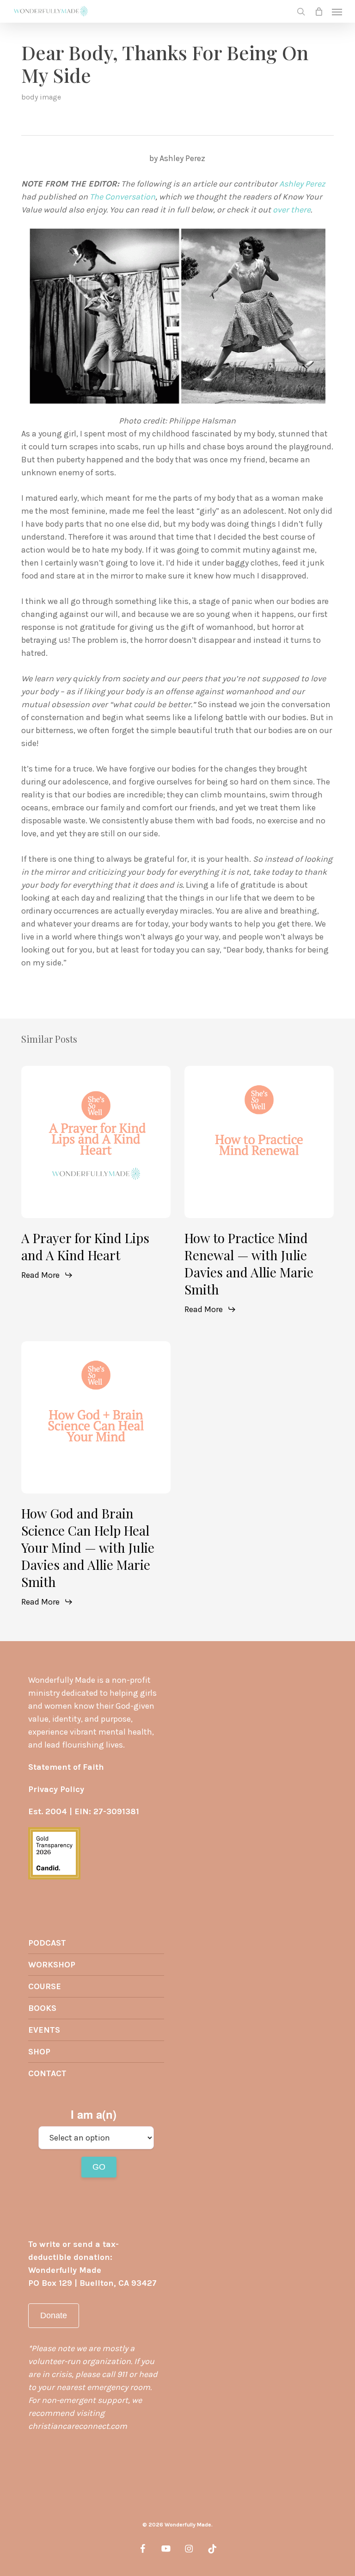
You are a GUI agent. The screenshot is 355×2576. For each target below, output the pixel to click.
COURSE (45, 1986)
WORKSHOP (52, 1965)
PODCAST (47, 1943)
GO (99, 2167)
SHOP (39, 2052)
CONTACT (47, 2073)
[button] (337, 12)
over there (292, 210)
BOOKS (42, 2008)
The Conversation (122, 197)
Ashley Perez (302, 184)
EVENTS (44, 2030)
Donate (54, 2315)
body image (41, 97)
